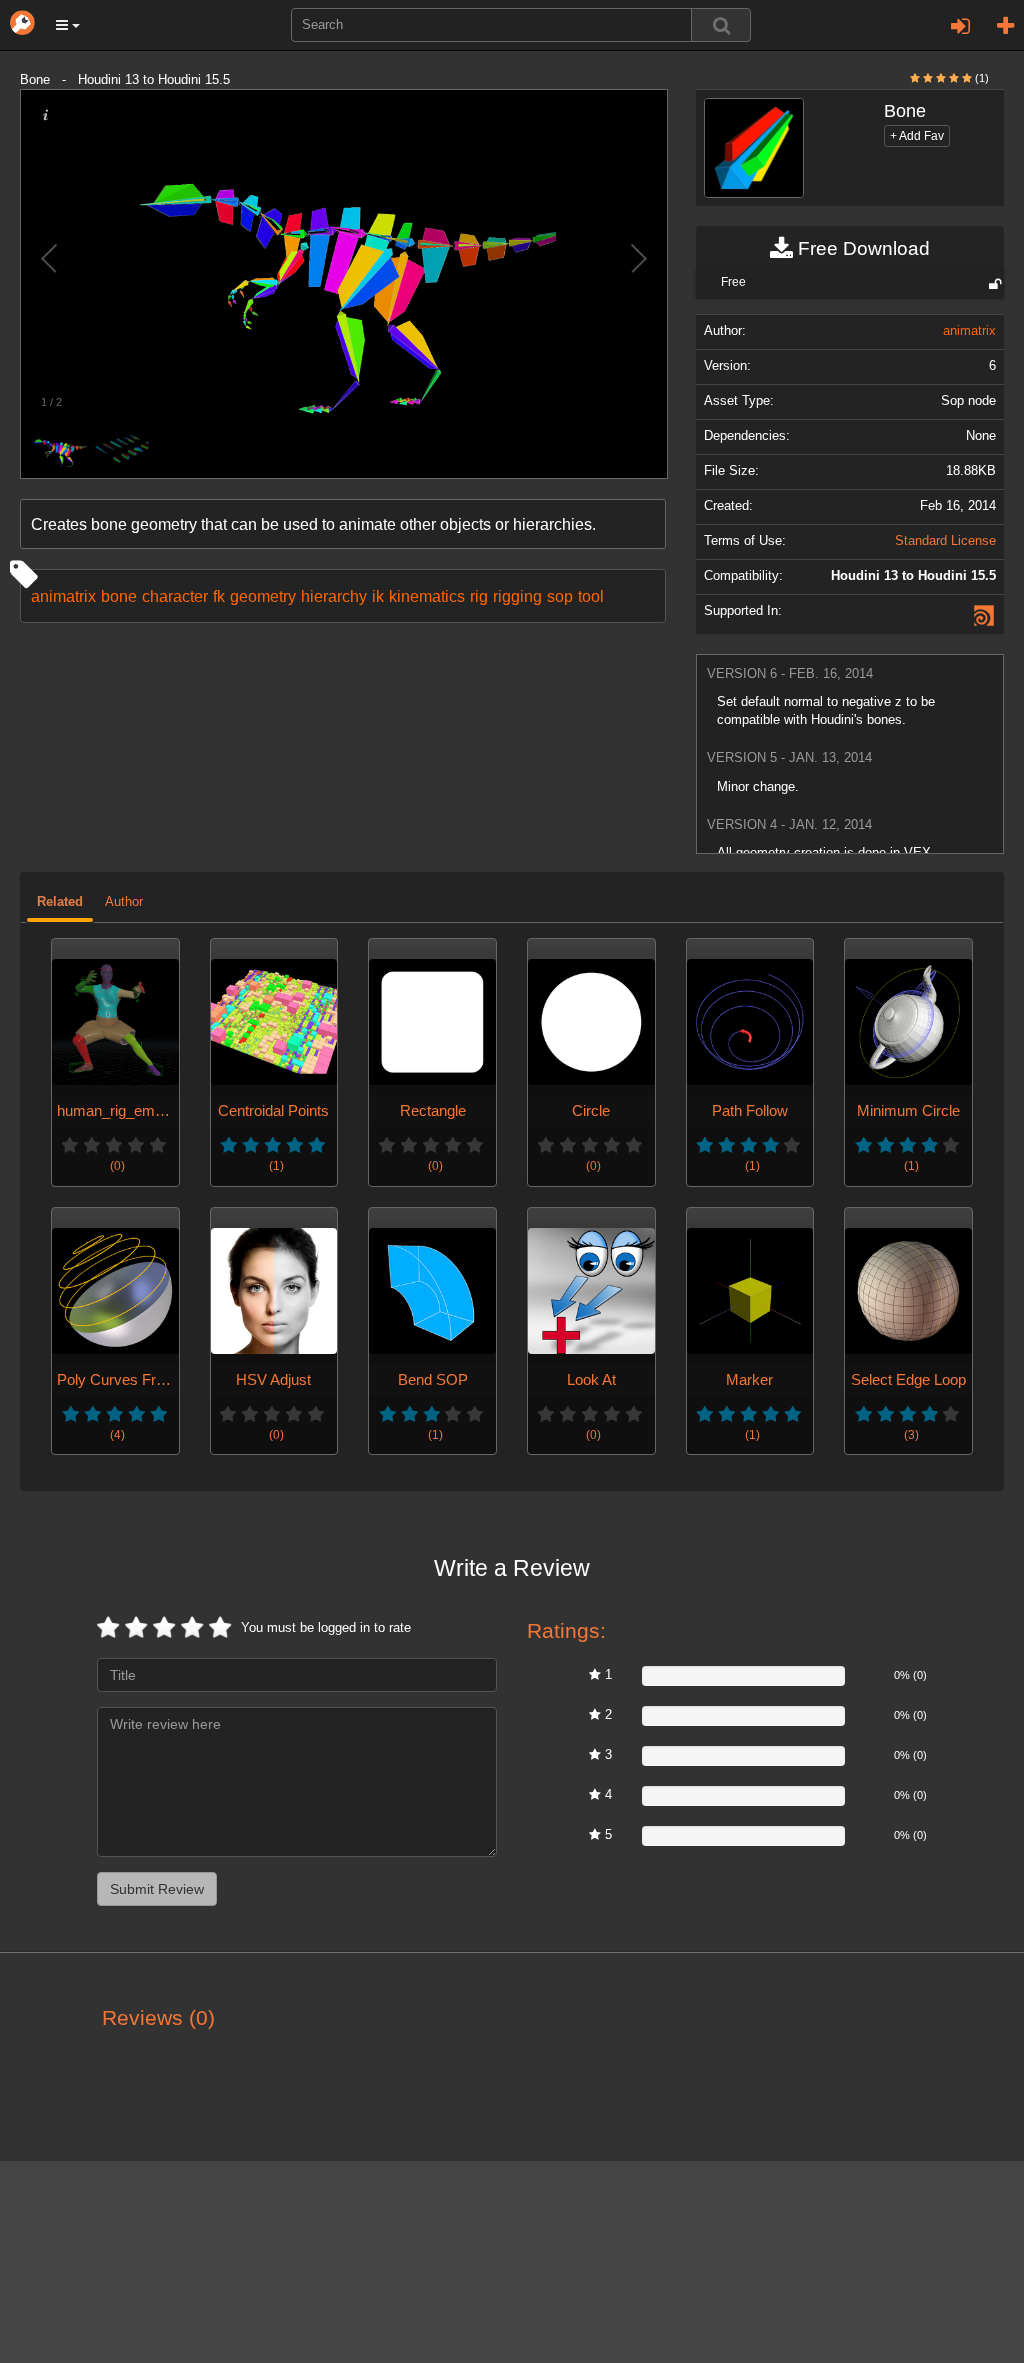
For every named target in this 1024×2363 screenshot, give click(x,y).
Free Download (861, 248)
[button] (68, 25)
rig (479, 596)
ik (378, 596)
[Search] (721, 25)
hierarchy (334, 596)
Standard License (945, 541)
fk (219, 596)
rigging (517, 596)
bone (119, 596)
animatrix (63, 596)
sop (560, 596)
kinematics (427, 596)
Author (124, 902)
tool (591, 596)
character (175, 596)
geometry (263, 596)
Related (60, 902)
